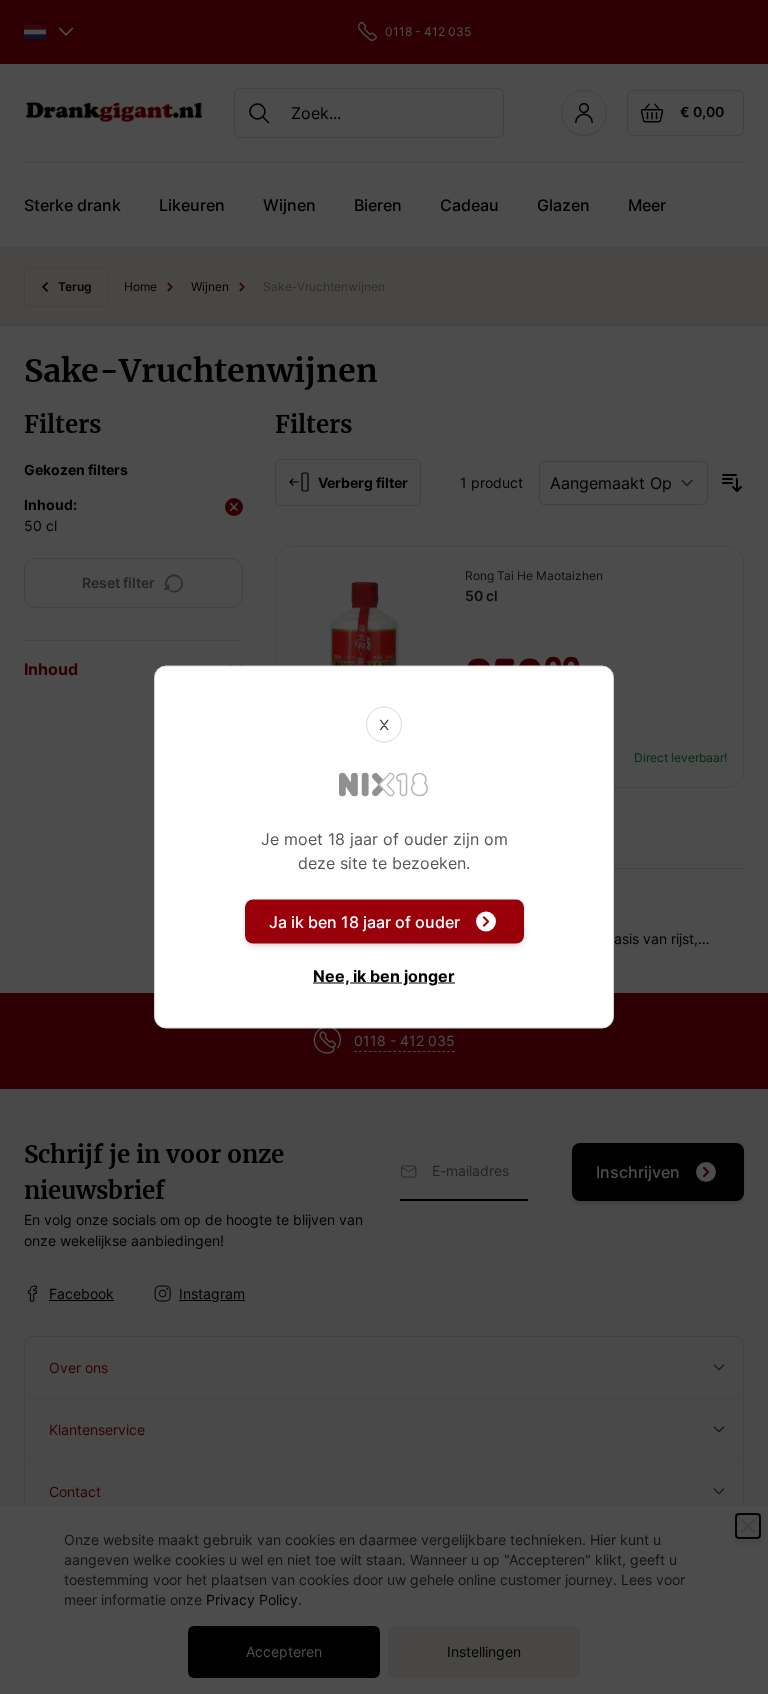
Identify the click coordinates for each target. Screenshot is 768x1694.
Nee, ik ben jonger (384, 976)
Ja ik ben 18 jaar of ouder (364, 922)
